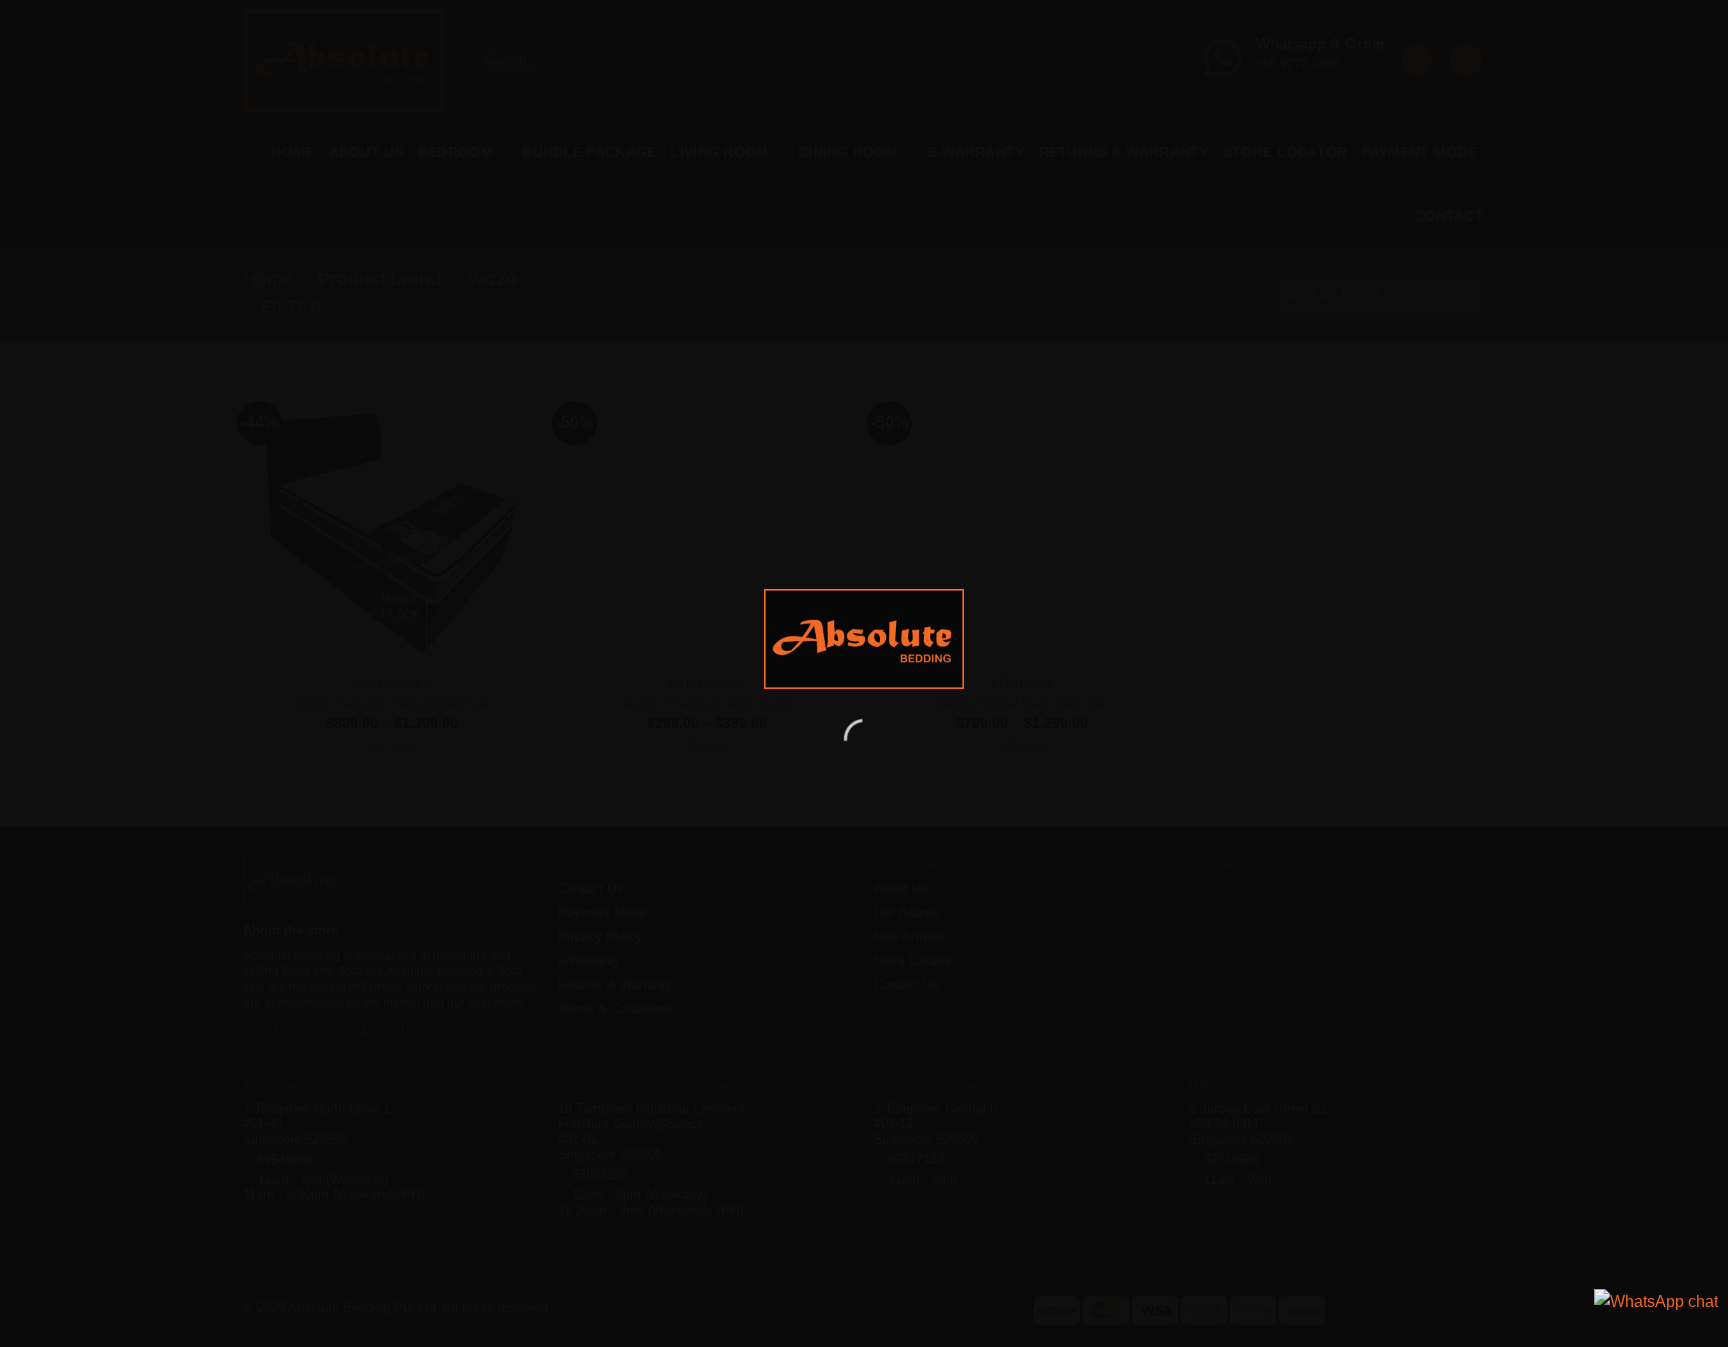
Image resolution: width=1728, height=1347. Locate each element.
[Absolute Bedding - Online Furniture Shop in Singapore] (864, 639)
